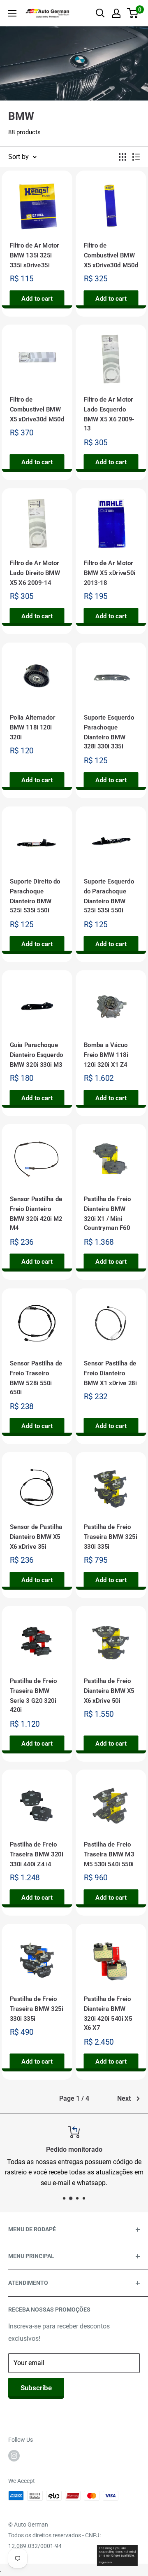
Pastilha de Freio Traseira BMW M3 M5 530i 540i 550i (109, 1855)
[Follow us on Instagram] (14, 2455)
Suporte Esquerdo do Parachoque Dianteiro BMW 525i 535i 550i (109, 896)
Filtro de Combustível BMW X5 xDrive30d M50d (111, 255)
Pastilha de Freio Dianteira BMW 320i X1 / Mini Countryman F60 (108, 1214)
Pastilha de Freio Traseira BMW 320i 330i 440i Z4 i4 (37, 1855)
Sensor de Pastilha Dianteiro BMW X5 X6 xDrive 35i (36, 1537)
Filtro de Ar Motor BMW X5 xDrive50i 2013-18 (110, 573)
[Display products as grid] (123, 157)
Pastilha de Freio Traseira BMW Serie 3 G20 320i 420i (34, 1696)
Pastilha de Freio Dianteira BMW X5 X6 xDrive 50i (109, 1691)
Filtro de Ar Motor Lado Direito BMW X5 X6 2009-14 (35, 573)
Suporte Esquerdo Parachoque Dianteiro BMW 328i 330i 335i (109, 732)
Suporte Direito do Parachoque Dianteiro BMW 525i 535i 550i (35, 896)
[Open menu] (12, 13)
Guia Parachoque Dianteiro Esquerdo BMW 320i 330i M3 (37, 1055)
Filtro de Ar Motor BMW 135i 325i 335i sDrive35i (35, 255)
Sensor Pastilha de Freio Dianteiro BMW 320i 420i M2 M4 (36, 1214)
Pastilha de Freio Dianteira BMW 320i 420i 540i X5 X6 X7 (108, 2014)
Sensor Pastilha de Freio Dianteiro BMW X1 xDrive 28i (110, 1373)
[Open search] (100, 13)
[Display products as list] (136, 157)
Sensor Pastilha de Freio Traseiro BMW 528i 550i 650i (36, 1378)
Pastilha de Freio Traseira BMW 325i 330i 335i (111, 1537)
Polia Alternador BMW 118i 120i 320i (33, 727)
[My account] (116, 13)
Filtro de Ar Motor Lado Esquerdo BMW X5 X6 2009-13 (109, 414)
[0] (133, 13)
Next (124, 2098)
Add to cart (37, 299)
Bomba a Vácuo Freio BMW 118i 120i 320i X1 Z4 (106, 1055)
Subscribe (36, 2388)
